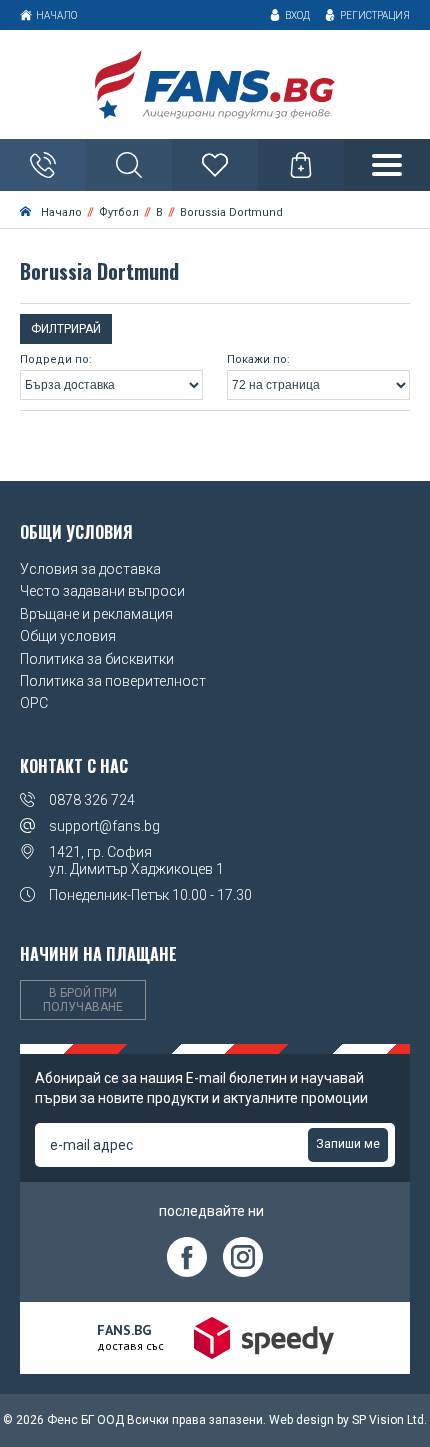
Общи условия (68, 636)
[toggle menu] (387, 165)
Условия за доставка (90, 569)
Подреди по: (56, 360)
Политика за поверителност (113, 681)
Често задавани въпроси (102, 591)
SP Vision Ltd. (389, 1420)
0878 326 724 (92, 800)
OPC (34, 703)
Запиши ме (348, 1144)
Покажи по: (258, 360)
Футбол (119, 212)
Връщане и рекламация (96, 614)
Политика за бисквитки (97, 659)
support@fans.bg (104, 826)
